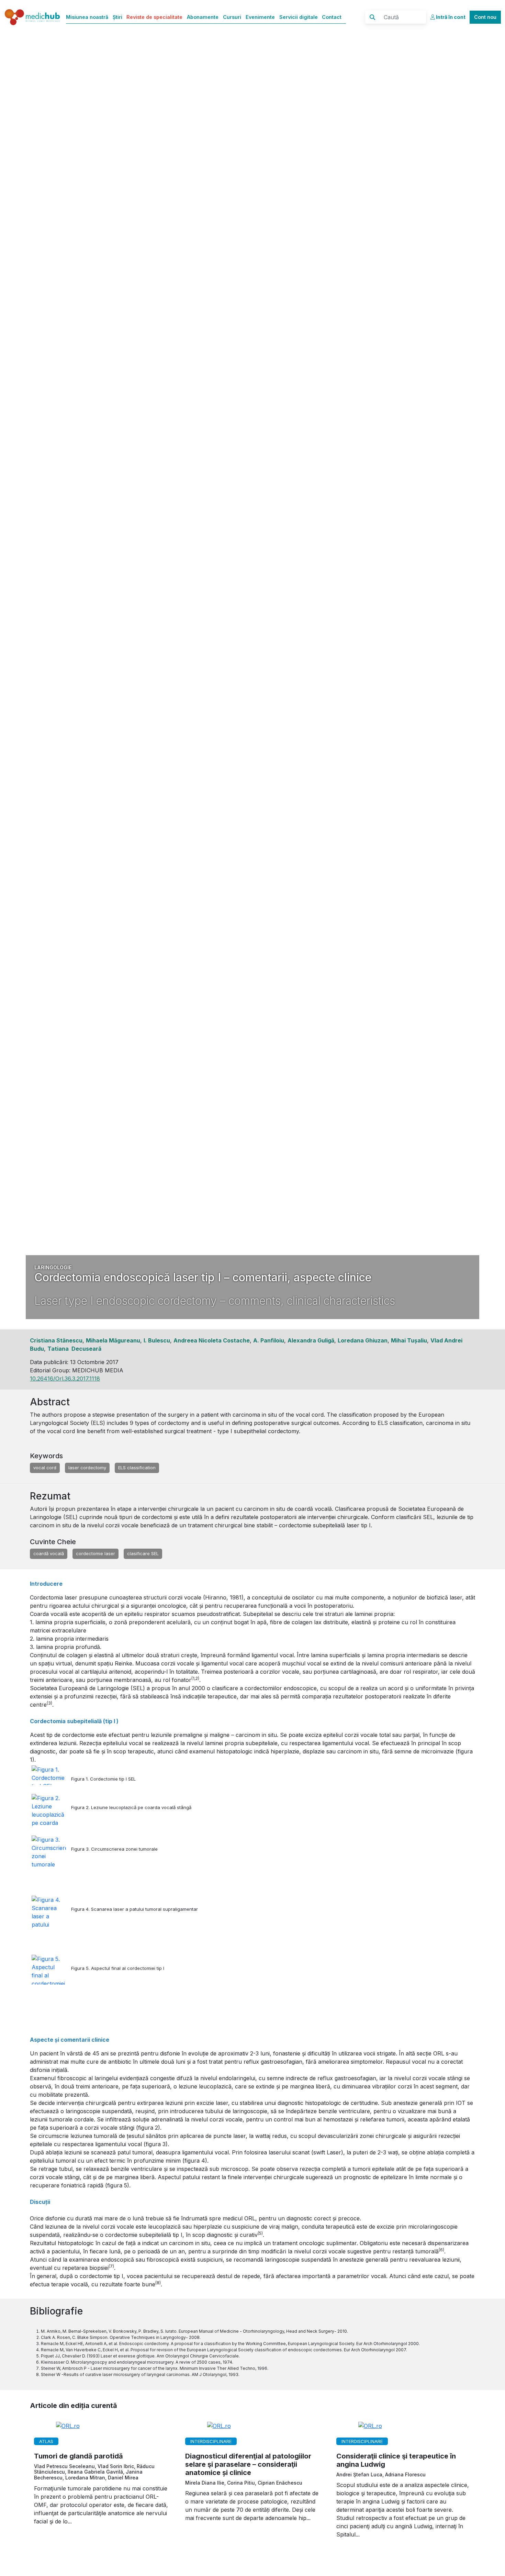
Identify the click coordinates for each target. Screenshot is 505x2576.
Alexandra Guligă (311, 1340)
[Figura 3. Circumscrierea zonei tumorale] (51, 1853)
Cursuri (232, 17)
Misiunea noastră (87, 17)
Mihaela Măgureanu (113, 1340)
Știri (117, 17)
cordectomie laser (96, 1553)
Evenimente (260, 17)
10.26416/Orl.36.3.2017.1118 (65, 1379)
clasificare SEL (143, 1553)
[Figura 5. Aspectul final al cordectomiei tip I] (51, 1970)
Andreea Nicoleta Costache (212, 1340)
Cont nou (485, 17)
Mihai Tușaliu (409, 1340)
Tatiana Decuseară (74, 1349)
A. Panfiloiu (269, 1340)
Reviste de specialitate (154, 17)
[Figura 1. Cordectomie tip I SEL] (51, 1775)
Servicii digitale (299, 17)
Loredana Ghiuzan (363, 1340)
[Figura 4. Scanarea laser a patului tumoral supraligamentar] (51, 1913)
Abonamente (203, 17)
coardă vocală (49, 1553)
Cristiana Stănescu (56, 1340)
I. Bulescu (157, 1340)
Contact (332, 17)
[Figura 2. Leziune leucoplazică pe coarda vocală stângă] (51, 1810)
